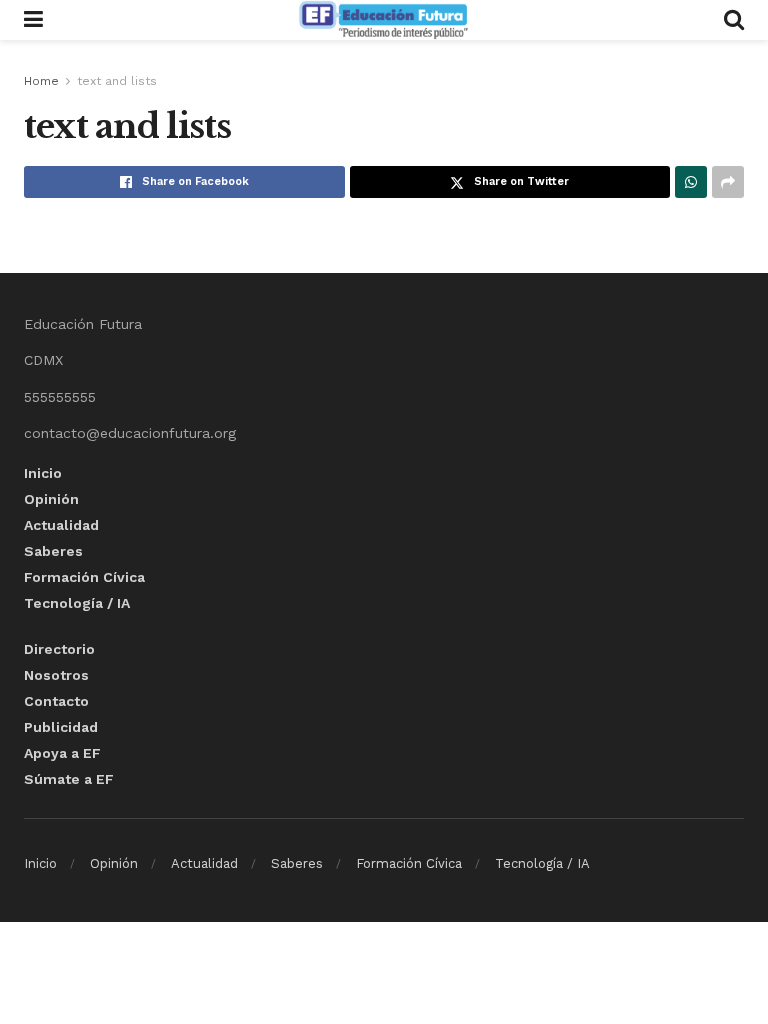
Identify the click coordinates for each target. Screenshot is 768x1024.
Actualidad (61, 525)
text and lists (117, 81)
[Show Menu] (33, 20)
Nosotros (56, 675)
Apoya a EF (62, 753)
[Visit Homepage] (383, 20)
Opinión (51, 499)
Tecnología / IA (77, 603)
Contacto (56, 701)
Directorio (59, 649)
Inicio (43, 473)
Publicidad (61, 727)
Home (41, 81)
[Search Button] (734, 20)
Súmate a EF (69, 779)
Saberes (53, 551)
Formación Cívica (84, 577)
